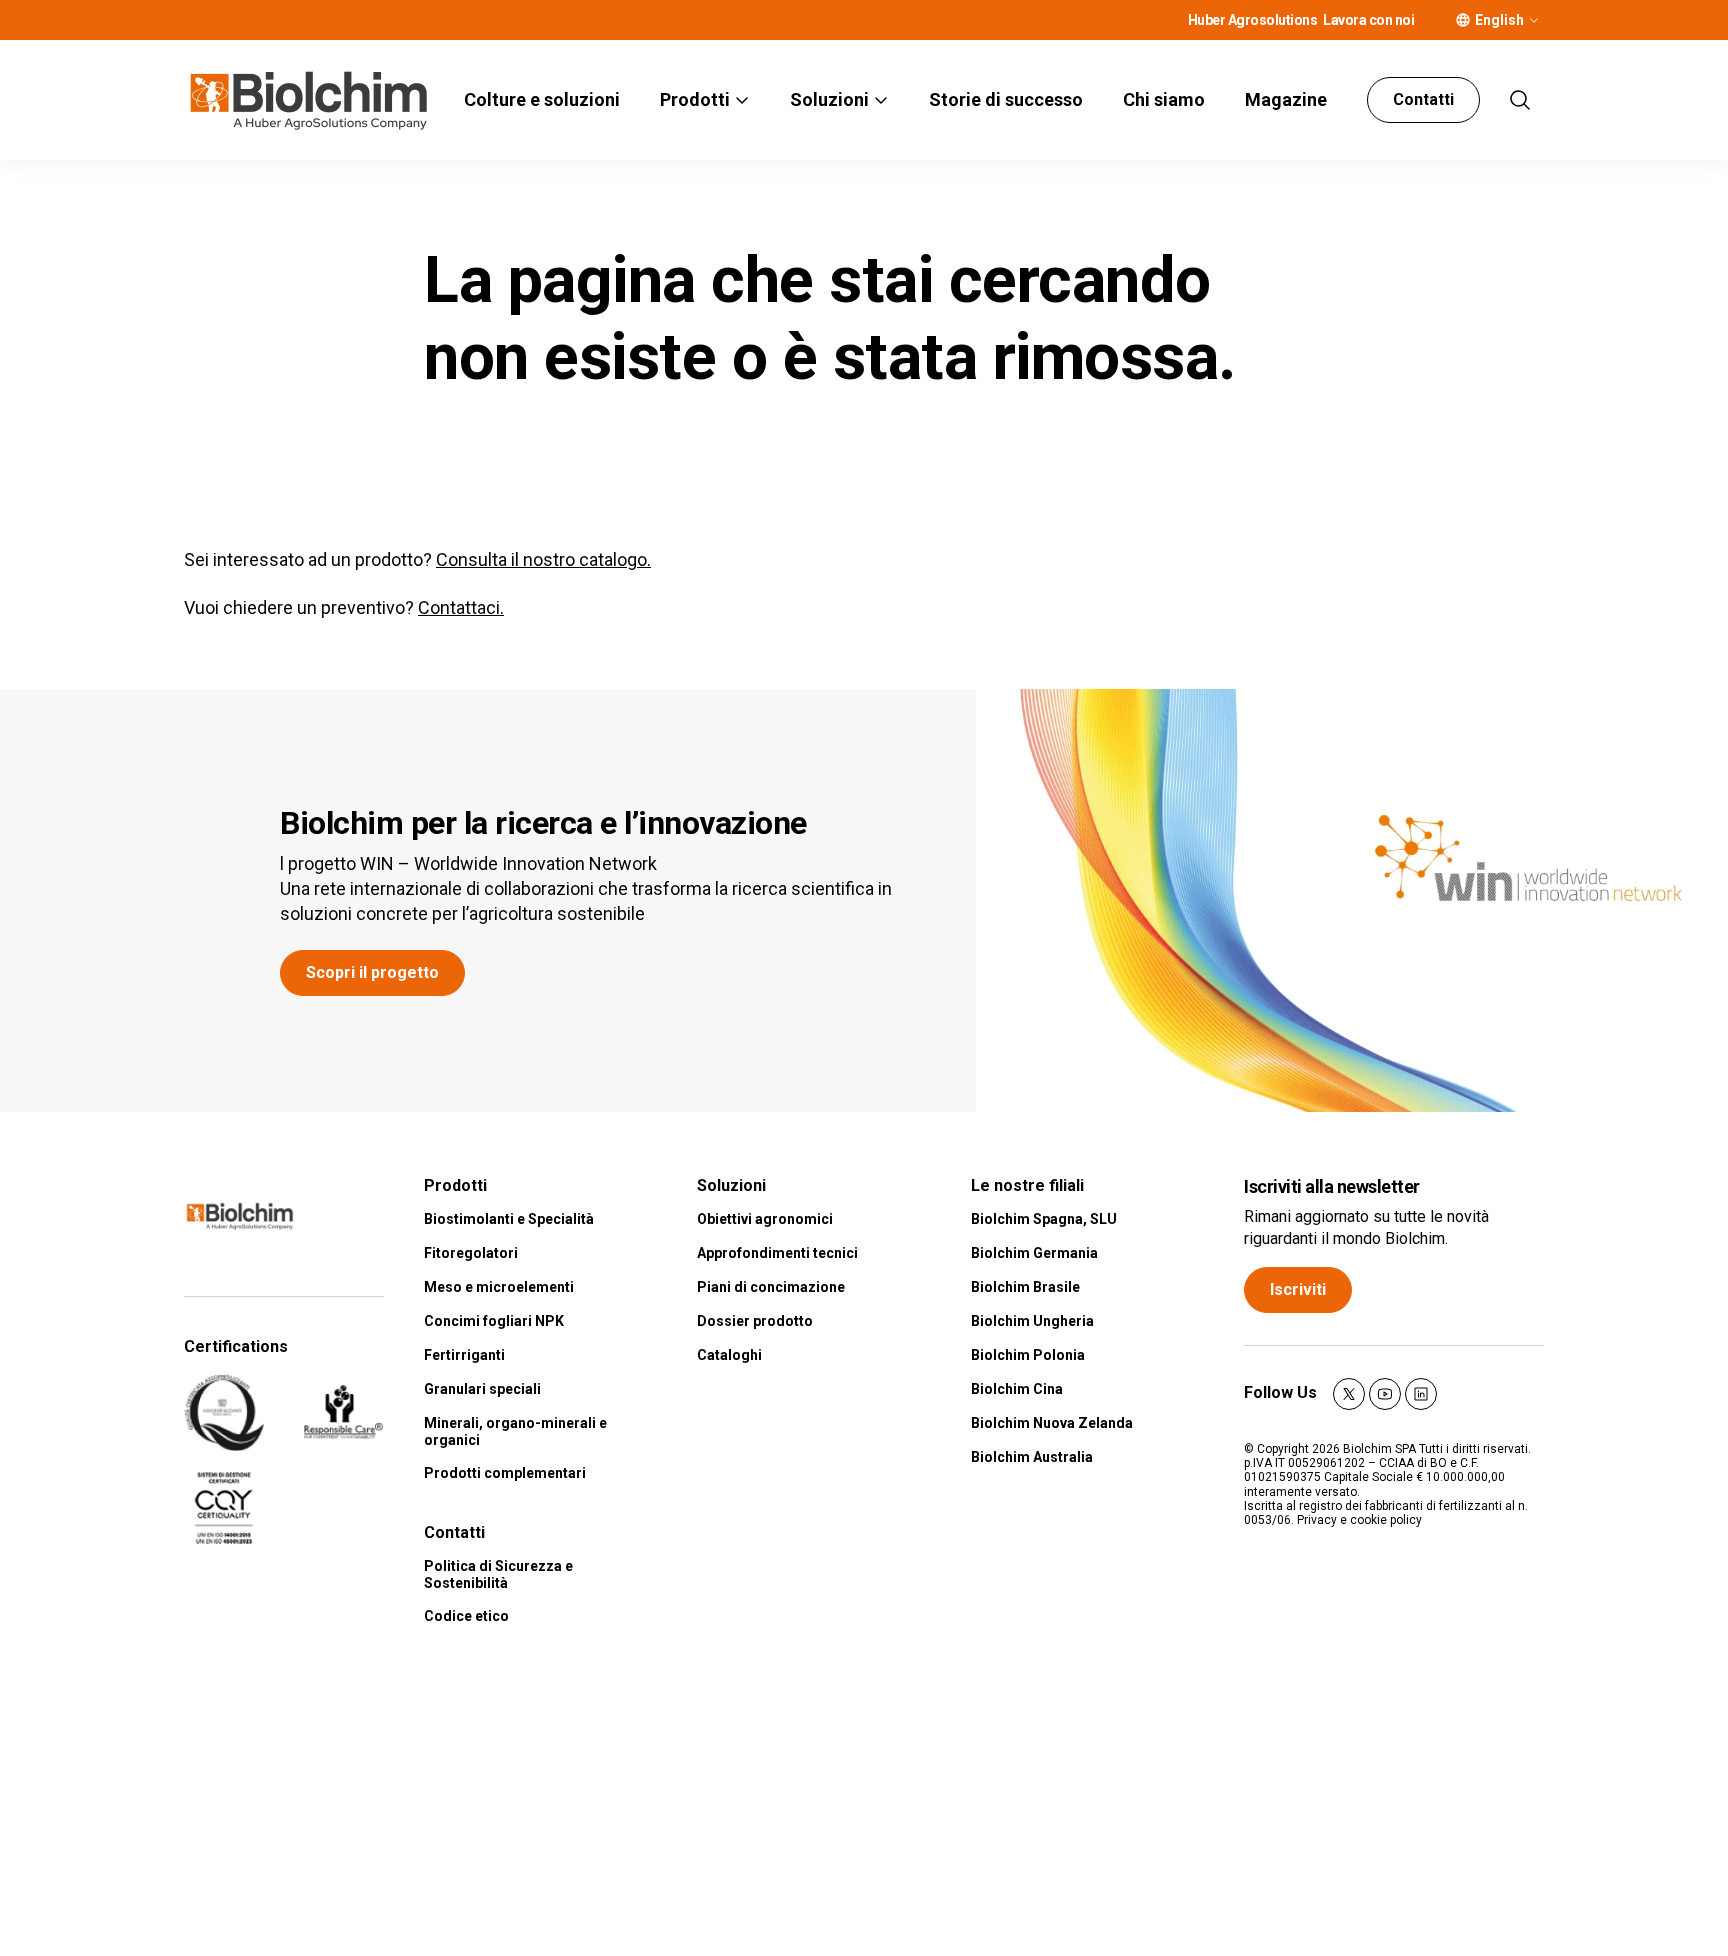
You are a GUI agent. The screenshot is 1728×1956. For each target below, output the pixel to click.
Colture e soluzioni (542, 99)
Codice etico (466, 1616)
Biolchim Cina (1017, 1389)
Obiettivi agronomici (765, 1219)
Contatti (1423, 99)
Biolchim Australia (1032, 1457)
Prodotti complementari (505, 1473)
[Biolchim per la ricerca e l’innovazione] (1352, 900)
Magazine (1286, 99)
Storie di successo (1006, 99)
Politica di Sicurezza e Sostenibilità (498, 1574)
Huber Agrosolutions (1253, 20)
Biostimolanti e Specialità (509, 1219)
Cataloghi (729, 1355)
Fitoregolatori (471, 1253)
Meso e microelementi (499, 1287)
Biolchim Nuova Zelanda (1052, 1423)
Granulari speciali (482, 1389)
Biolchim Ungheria (1032, 1321)
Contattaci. (461, 607)
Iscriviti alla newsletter (1332, 1186)
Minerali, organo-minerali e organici (515, 1431)
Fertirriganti (464, 1355)
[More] (1534, 20)
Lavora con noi (1368, 20)
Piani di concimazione (771, 1287)
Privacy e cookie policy (1359, 1520)
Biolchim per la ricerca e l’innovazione (543, 823)
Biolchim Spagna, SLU (1044, 1219)
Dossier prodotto (755, 1321)
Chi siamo (1164, 99)
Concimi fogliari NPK (494, 1321)
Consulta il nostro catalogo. (543, 559)
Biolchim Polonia (1028, 1355)
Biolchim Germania (1034, 1253)
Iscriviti (1298, 1289)
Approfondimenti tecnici (777, 1253)
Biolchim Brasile (1025, 1287)
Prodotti (695, 99)
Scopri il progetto (372, 972)
